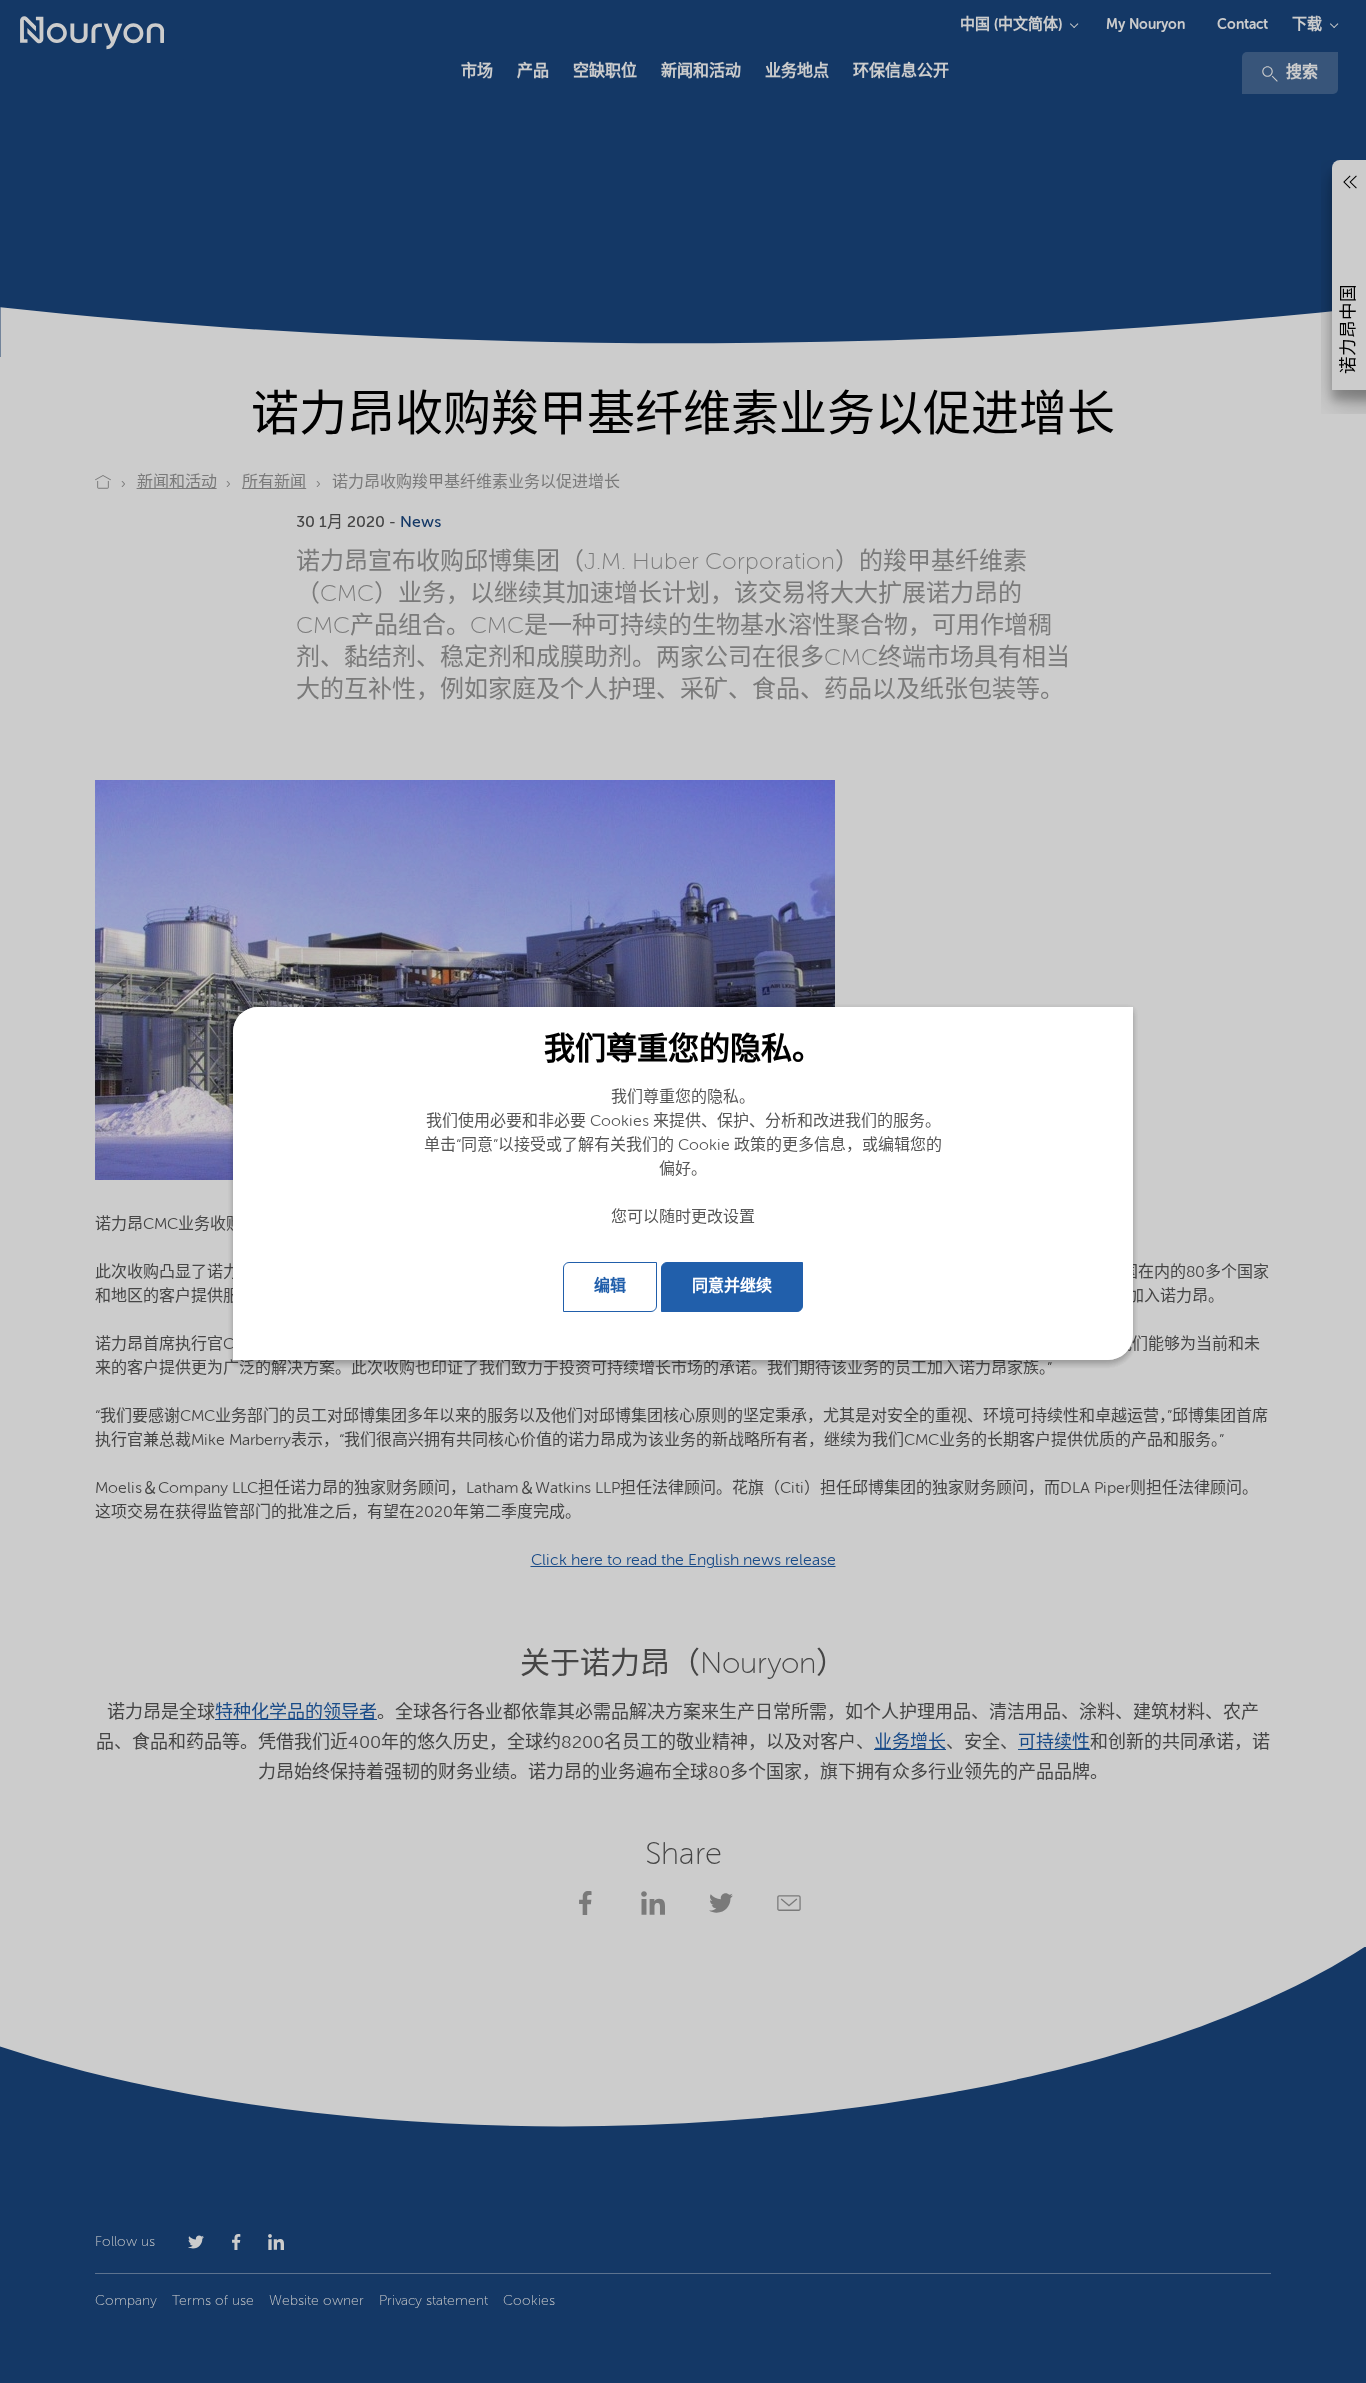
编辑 (610, 1287)
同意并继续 (732, 1287)
